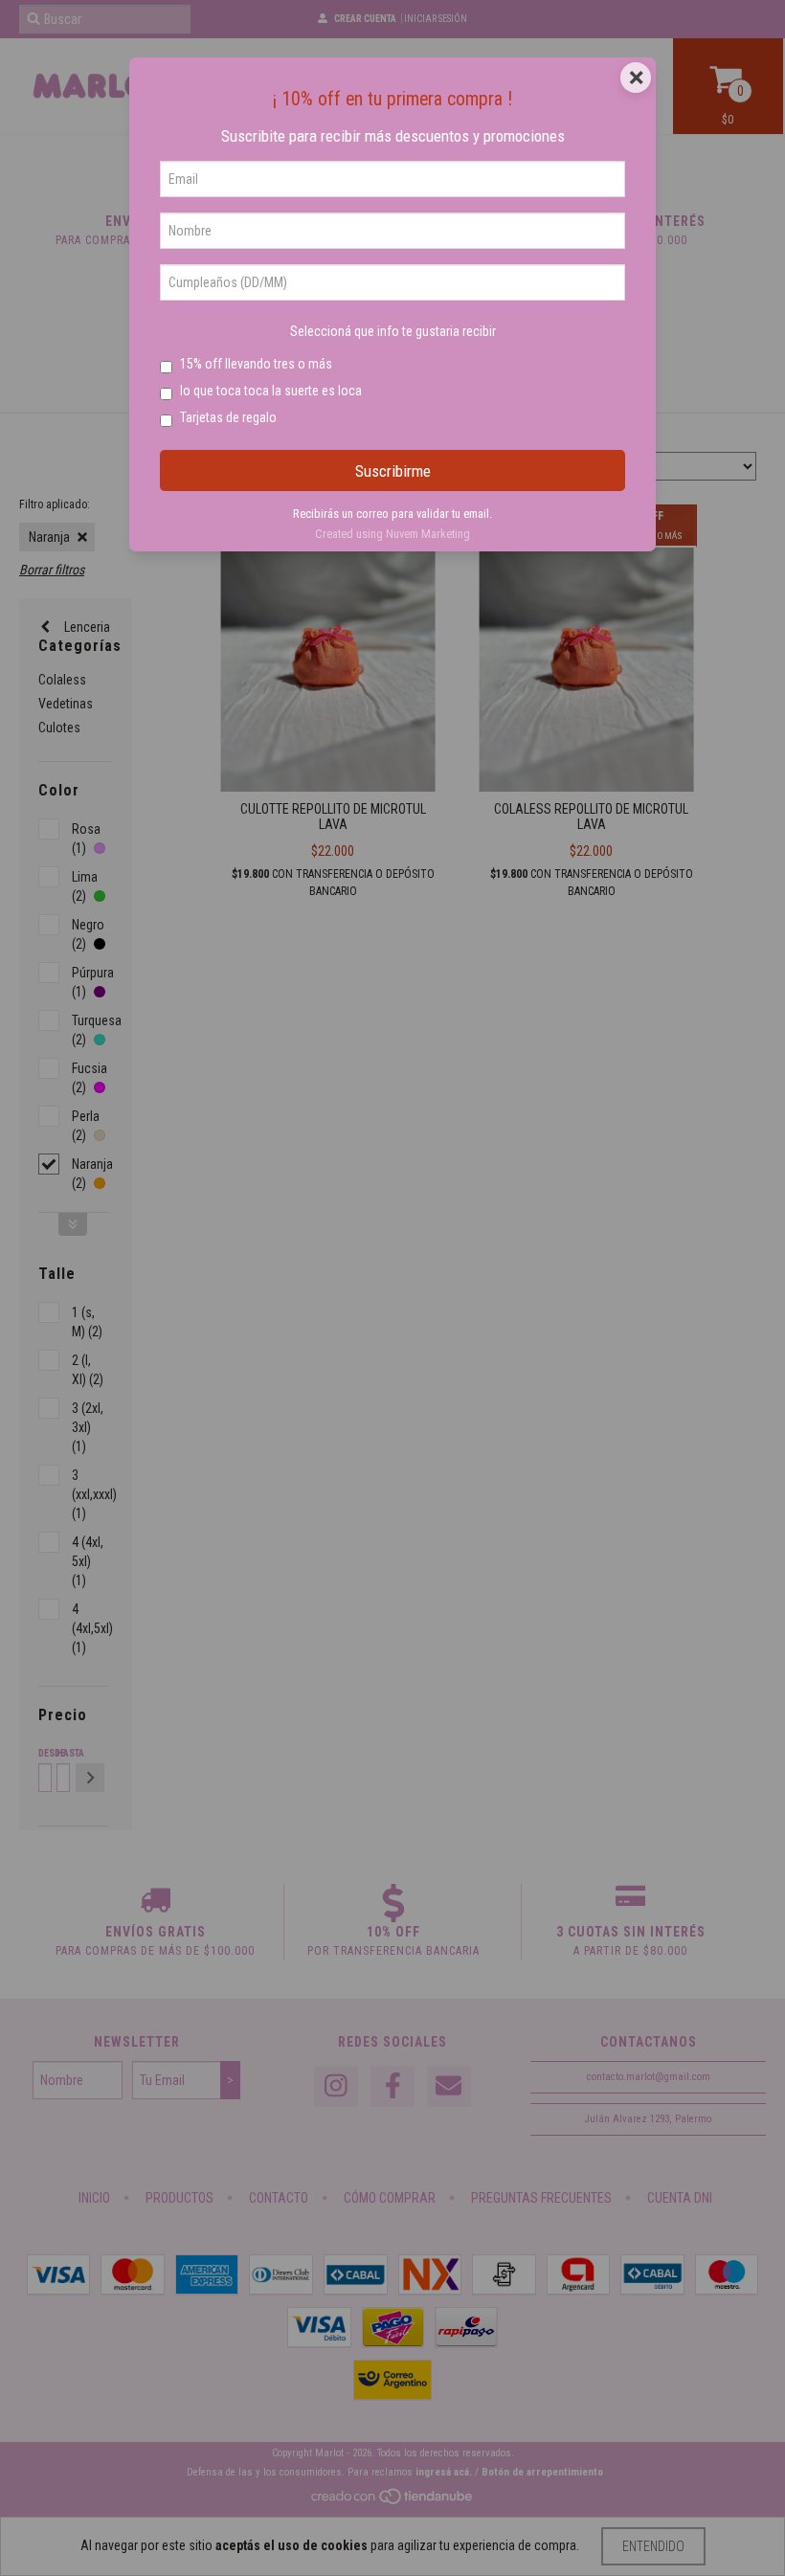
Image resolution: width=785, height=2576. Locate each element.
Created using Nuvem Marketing (392, 534)
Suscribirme (393, 471)
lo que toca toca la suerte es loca (271, 391)
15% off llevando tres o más (256, 364)
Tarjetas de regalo (228, 417)
